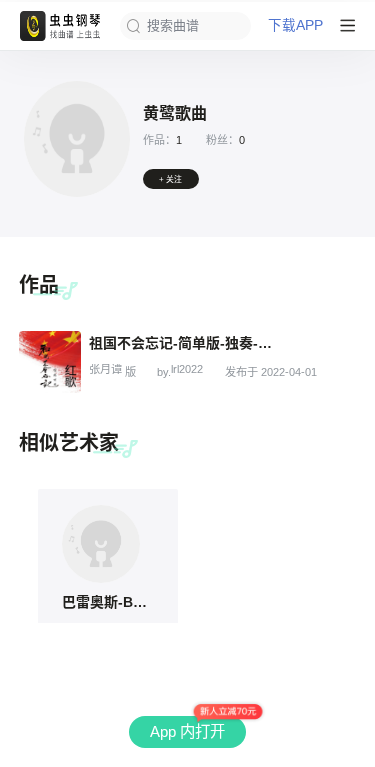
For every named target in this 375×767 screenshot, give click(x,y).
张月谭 (105, 369)
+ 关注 (170, 179)
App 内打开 (187, 731)
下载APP (295, 26)
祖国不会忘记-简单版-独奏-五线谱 (184, 343)
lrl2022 (187, 369)
